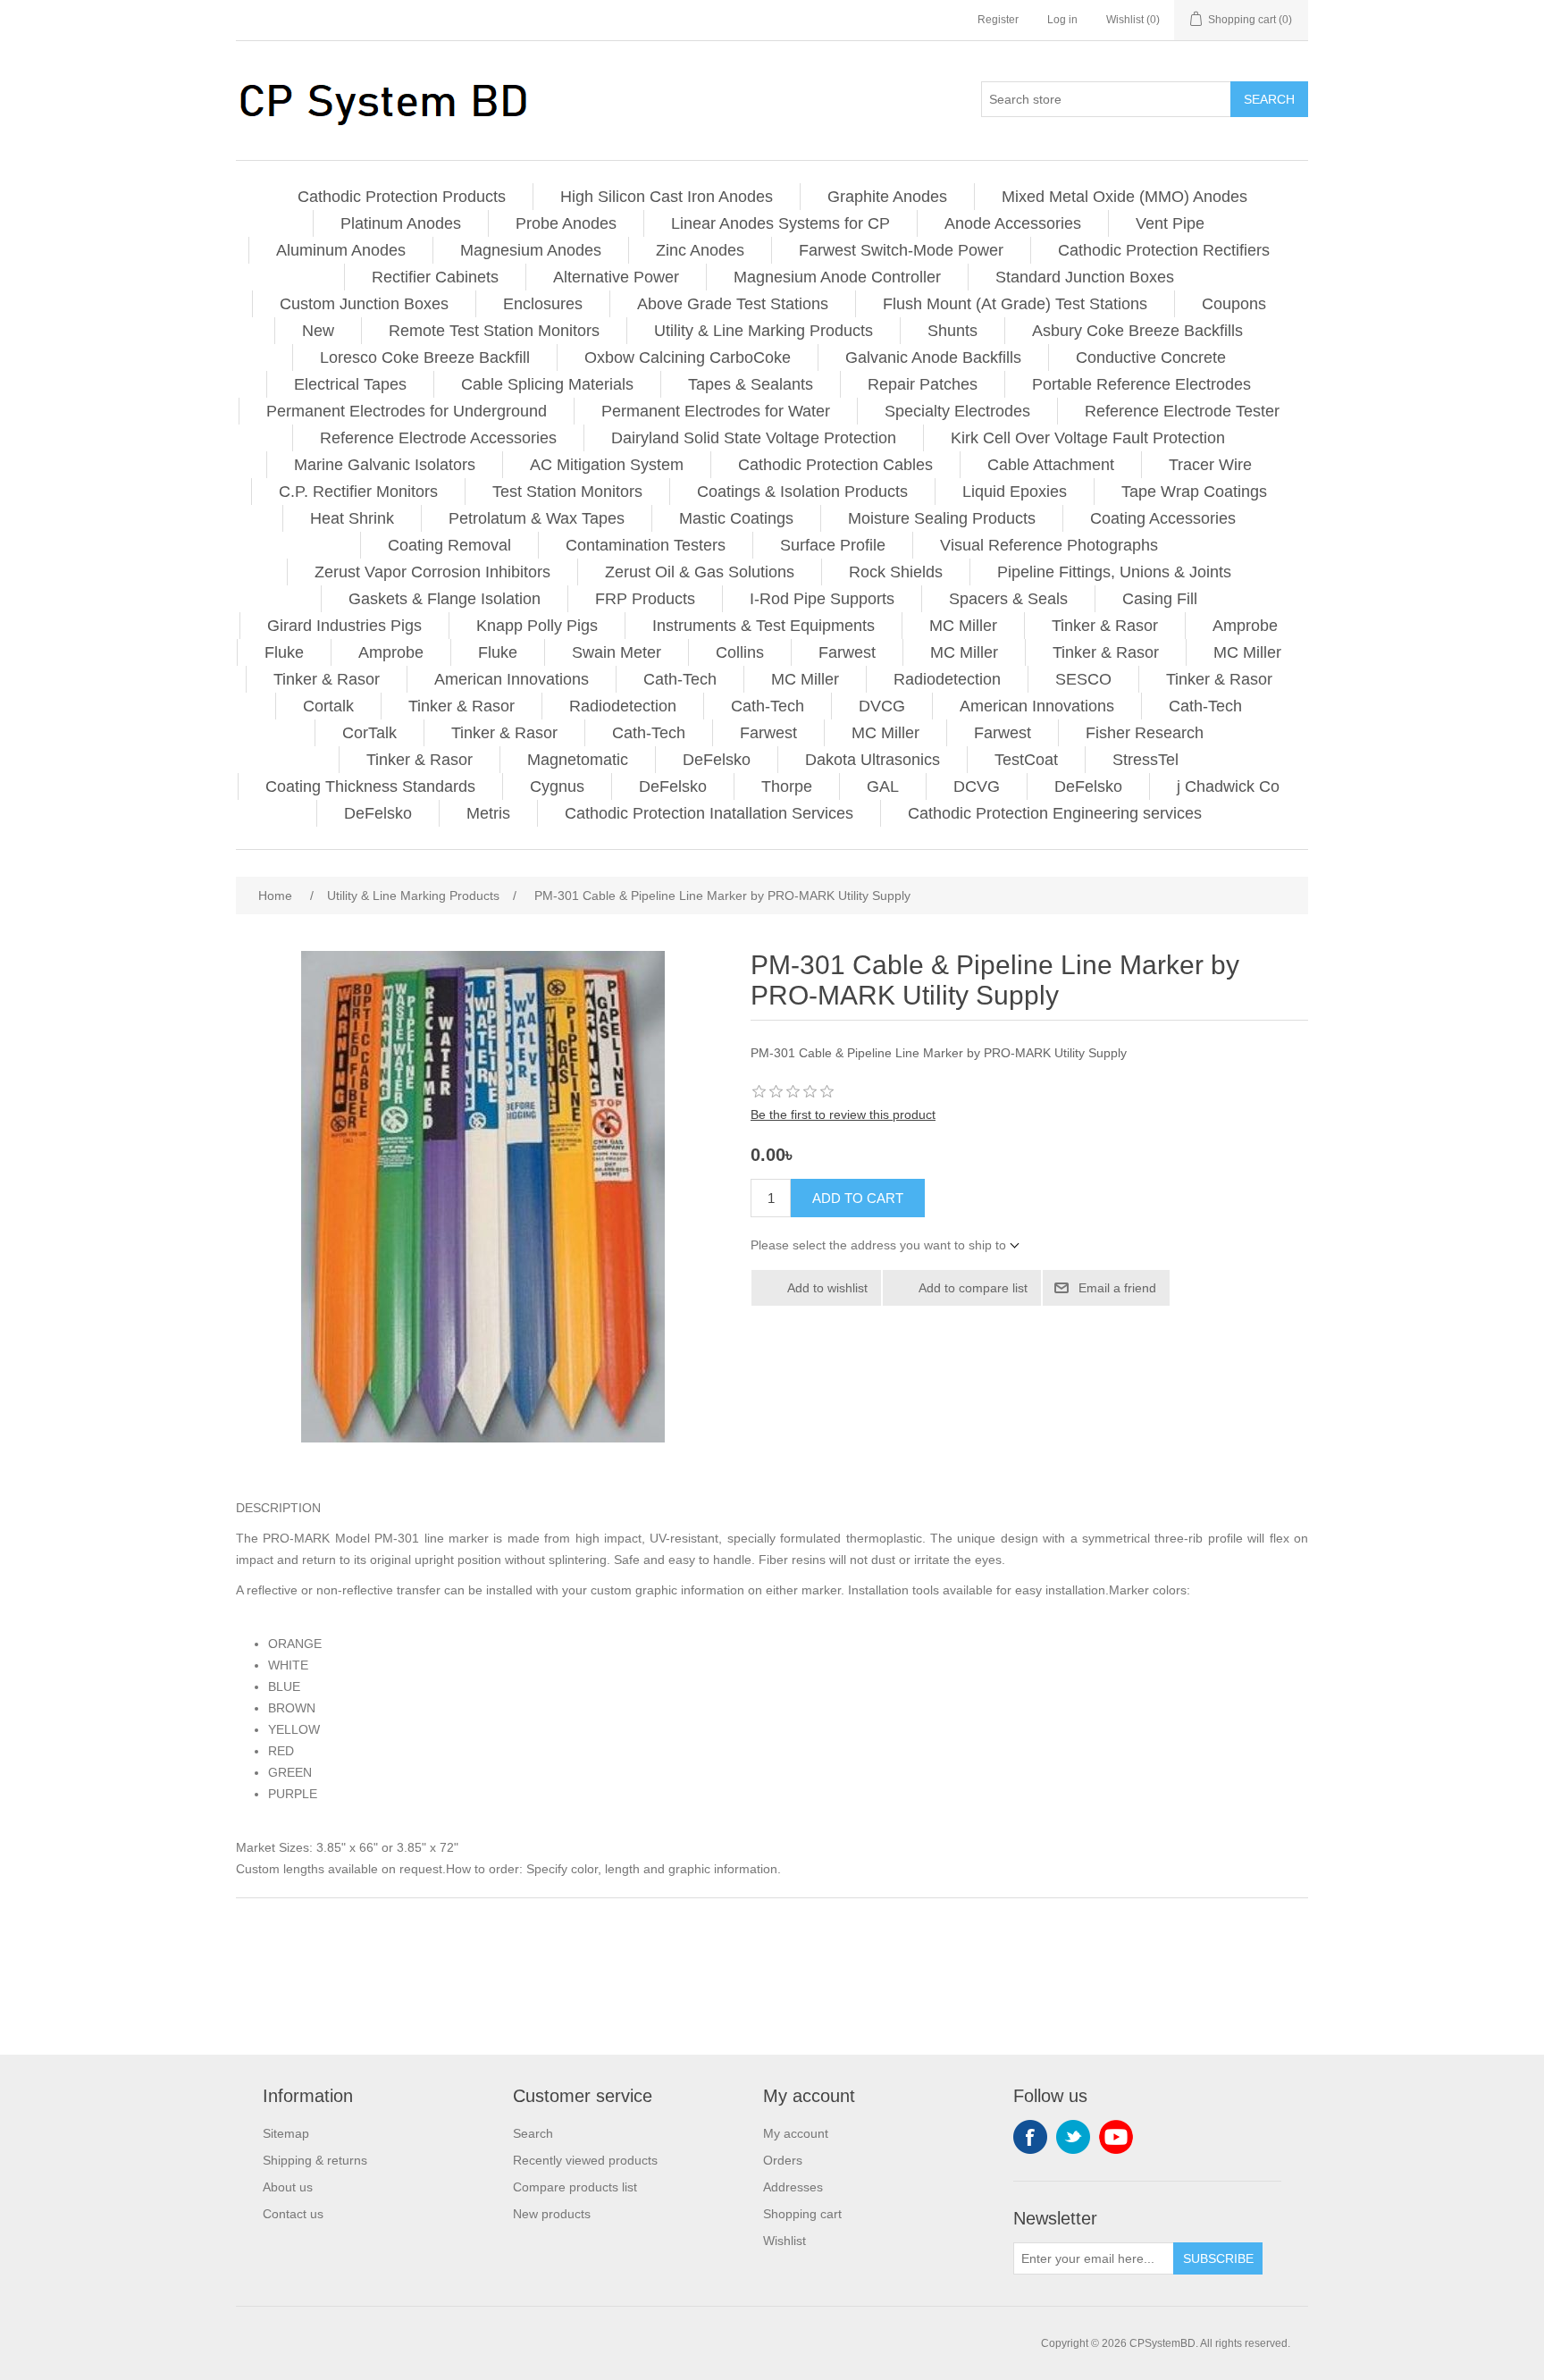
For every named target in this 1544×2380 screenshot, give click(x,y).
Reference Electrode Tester (1182, 411)
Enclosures (543, 304)
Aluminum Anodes (341, 250)
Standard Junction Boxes (1085, 277)
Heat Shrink (352, 518)
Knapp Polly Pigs (537, 626)
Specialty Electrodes (957, 411)
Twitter (1073, 2137)
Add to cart (858, 1198)
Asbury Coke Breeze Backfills (1137, 331)
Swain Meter (617, 652)
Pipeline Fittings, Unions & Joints (1114, 572)
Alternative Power (616, 277)
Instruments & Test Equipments (764, 626)
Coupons (1234, 304)
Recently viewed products (585, 2160)
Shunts (952, 331)
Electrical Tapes (350, 384)
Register (998, 20)
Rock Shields (896, 572)
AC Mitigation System (607, 465)
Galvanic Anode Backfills (933, 357)
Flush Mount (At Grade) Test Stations (1015, 304)
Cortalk (328, 706)
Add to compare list (973, 1288)
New (318, 331)
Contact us (293, 2214)
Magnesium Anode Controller (837, 277)
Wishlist (785, 2241)
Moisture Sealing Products (942, 518)
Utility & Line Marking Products (764, 331)
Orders (783, 2160)
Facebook (1030, 2137)
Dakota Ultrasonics (873, 760)
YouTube (1116, 2137)
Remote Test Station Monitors (494, 331)
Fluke (284, 652)
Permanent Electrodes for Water (716, 411)
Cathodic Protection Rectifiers (1164, 250)
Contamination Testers (646, 545)
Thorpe (787, 786)
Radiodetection (947, 679)
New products (552, 2214)
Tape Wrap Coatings (1194, 492)
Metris (488, 813)
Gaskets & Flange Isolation (445, 599)
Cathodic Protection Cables (835, 465)
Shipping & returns (315, 2160)
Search (1269, 99)
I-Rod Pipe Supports (822, 599)
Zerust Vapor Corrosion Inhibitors (432, 572)
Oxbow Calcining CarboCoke (688, 357)
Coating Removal (449, 545)
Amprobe (1245, 626)
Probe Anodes (566, 223)
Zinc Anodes (700, 250)
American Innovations (512, 679)
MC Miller (963, 626)
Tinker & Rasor (1105, 626)
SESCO (1083, 679)
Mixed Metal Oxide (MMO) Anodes (1124, 197)
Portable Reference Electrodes (1141, 384)
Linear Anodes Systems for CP (780, 223)
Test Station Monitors (567, 492)
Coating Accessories (1163, 518)
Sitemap (286, 2133)
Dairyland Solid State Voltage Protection (754, 438)
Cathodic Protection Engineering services (1055, 813)
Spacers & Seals (1008, 599)
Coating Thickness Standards (370, 786)
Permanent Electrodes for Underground (407, 411)
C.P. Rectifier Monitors (358, 492)
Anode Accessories (1013, 223)
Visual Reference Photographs (1049, 545)
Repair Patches (923, 384)
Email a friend (1117, 1288)
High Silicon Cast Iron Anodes (667, 197)
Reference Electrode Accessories (438, 438)
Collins (740, 652)
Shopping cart (802, 2214)
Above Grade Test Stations (733, 304)
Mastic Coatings (736, 518)
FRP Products (645, 599)
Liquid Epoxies (1015, 492)
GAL (883, 786)
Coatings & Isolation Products (802, 492)
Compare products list (575, 2187)
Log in (1062, 20)
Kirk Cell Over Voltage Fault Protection (1088, 438)
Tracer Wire (1210, 465)
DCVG (977, 786)
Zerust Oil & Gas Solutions (700, 572)
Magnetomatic (578, 760)
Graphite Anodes (887, 197)
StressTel (1145, 760)
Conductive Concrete (1151, 357)
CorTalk (369, 733)
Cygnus (557, 786)
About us (288, 2187)
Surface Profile (833, 545)
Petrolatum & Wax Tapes (537, 518)
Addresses (793, 2187)
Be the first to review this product (843, 1114)
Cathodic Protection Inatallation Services (709, 813)
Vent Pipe (1170, 223)
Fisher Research (1145, 733)
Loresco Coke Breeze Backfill (425, 357)
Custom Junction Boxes (364, 304)
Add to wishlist (827, 1288)
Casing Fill (1160, 599)
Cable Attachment (1051, 465)
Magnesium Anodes (531, 250)
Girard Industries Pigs (344, 626)
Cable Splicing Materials (547, 384)
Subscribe (1218, 2258)
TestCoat (1026, 760)
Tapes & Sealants (751, 384)
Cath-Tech (680, 679)
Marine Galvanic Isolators (385, 465)
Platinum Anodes (401, 223)
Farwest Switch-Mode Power (901, 250)
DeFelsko (717, 760)
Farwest (847, 652)
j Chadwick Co (1228, 786)
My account (796, 2133)
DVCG (882, 706)
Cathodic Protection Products (402, 197)
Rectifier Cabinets (435, 277)
